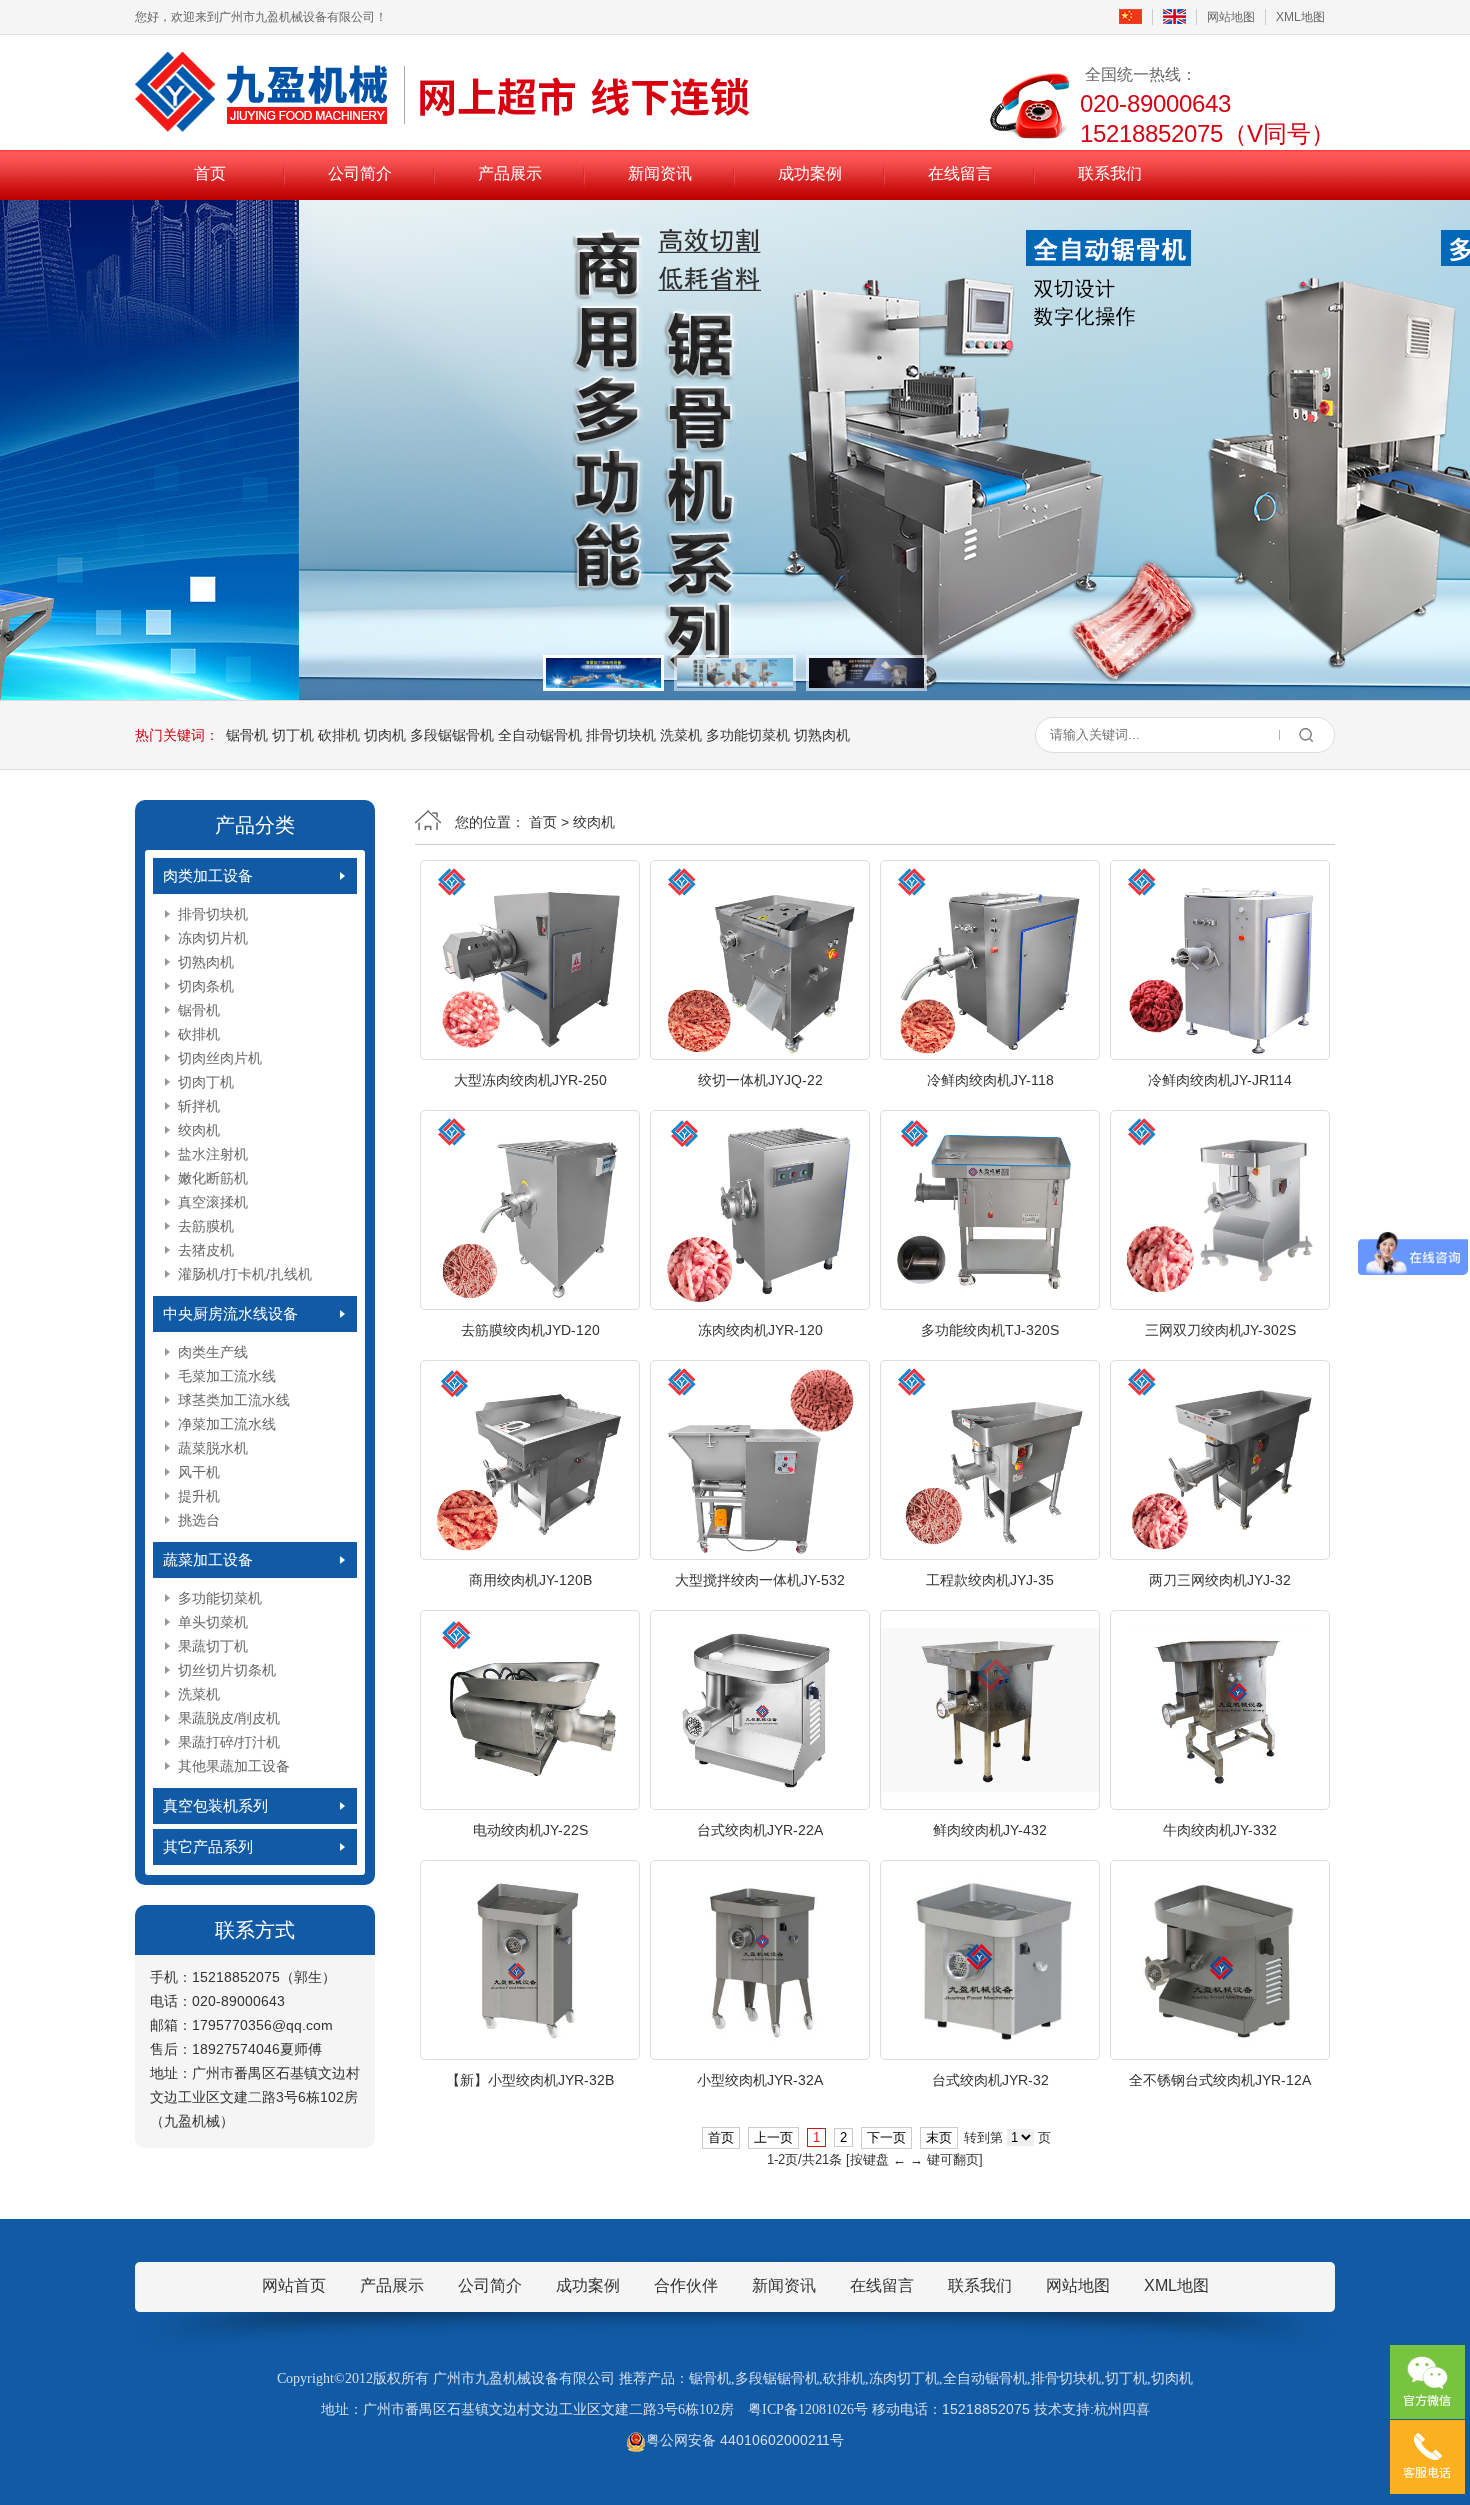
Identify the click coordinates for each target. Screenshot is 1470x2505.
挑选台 (199, 1520)
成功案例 (810, 173)
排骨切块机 (621, 735)
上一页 (773, 2137)
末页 (939, 2137)
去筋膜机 (206, 1226)
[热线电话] (1427, 2457)
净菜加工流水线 (227, 1424)
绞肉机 (199, 1130)
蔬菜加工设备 (208, 1559)
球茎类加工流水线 (234, 1400)
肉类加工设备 (208, 875)
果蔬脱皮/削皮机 (229, 1718)
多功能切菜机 (748, 735)
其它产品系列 (208, 1846)
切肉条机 (206, 986)
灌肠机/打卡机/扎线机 (245, 1274)
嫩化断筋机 (213, 1178)
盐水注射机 (213, 1154)
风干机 (199, 1472)
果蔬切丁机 (213, 1646)
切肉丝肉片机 (220, 1058)
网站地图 (1231, 17)
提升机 (199, 1496)
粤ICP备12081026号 (808, 2409)
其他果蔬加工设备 (234, 1766)
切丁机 (293, 735)
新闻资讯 (660, 173)
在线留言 (960, 173)
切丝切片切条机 (227, 1670)
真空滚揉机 (213, 1202)
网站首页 (294, 2285)
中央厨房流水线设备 (230, 1313)
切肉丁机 (206, 1082)
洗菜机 (681, 735)
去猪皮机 (206, 1250)
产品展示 (510, 173)
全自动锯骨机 (540, 735)
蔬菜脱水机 (213, 1448)
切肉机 (385, 735)
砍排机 (339, 735)
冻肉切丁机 (904, 2378)
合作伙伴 (686, 2285)
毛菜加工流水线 (227, 1376)
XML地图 (1300, 17)
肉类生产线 (213, 1352)
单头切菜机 (213, 1622)
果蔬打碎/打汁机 (229, 1742)
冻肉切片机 (213, 938)
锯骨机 (247, 735)
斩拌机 (199, 1106)
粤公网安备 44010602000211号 (745, 2440)
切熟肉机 (822, 735)
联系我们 (1110, 173)
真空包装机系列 (215, 1805)
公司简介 (360, 173)
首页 (210, 173)
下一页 (886, 2137)
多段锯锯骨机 (452, 735)
